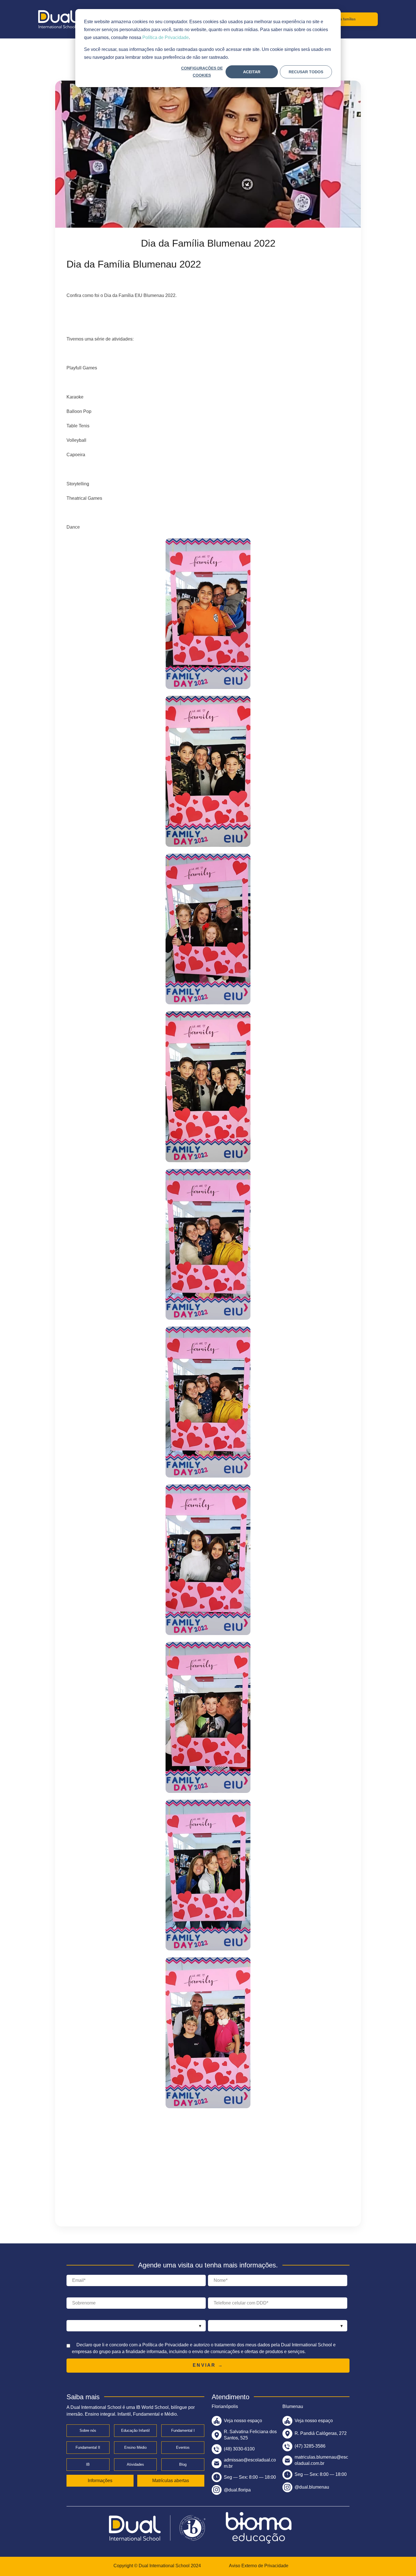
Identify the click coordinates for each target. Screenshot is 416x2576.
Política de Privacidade (166, 37)
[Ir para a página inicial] (57, 19)
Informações (100, 2481)
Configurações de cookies (202, 72)
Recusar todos (306, 72)
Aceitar (252, 72)
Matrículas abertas (171, 2481)
